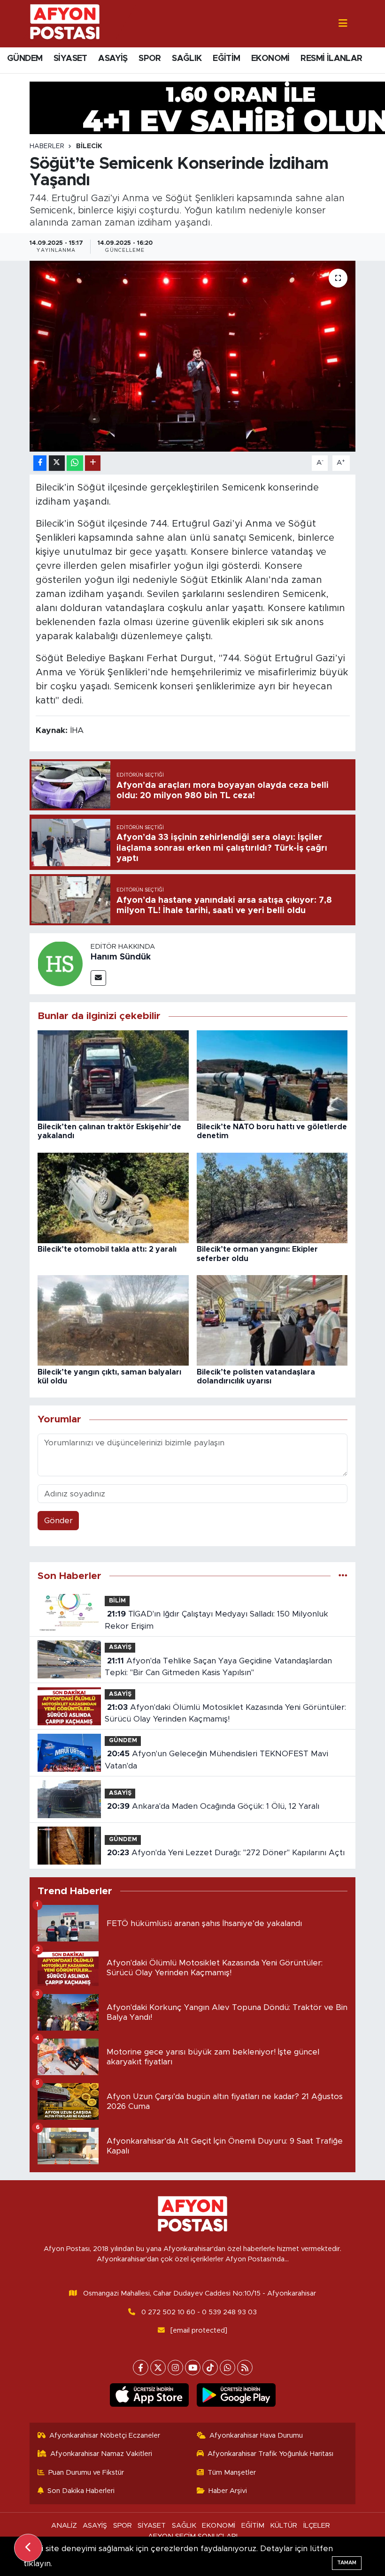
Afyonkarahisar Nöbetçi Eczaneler (105, 2436)
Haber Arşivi (228, 2491)
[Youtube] (193, 2368)
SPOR (150, 59)
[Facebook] (141, 2368)
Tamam (347, 2563)
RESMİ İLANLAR (331, 59)
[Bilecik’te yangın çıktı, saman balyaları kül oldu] (113, 1320)
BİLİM (117, 1601)
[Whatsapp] (227, 2368)
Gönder (58, 1521)
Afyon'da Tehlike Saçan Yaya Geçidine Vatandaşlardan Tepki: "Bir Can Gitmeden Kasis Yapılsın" (218, 1667)
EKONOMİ (270, 59)
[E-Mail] (98, 978)
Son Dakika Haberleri (81, 2491)
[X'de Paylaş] (57, 463)
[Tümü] (343, 1576)
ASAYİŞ (113, 59)
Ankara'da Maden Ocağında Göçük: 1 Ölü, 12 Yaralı (213, 1806)
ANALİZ (64, 2526)
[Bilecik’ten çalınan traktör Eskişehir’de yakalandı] (113, 1075)
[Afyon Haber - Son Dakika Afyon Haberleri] (65, 23)
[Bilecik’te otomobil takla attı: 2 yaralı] (113, 1197)
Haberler (47, 146)
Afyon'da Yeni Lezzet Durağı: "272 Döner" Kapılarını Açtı (226, 1853)
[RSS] (245, 2368)
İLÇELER (317, 2526)
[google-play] (236, 2395)
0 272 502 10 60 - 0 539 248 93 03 (199, 2312)
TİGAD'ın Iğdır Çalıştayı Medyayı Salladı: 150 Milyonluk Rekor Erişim (216, 1620)
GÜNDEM (25, 59)
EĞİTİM (226, 59)
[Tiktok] (210, 2368)
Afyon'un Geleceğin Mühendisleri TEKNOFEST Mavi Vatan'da (216, 1760)
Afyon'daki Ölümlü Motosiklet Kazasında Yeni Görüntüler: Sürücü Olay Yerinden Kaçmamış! (225, 1713)
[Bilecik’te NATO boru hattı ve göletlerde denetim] (272, 1075)
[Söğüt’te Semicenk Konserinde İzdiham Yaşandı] (193, 356)
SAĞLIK (187, 59)
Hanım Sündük (121, 957)
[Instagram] (175, 2368)
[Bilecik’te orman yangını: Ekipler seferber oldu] (272, 1197)
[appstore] (149, 2395)
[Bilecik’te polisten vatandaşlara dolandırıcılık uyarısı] (272, 1320)
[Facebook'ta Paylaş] (40, 463)
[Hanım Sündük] (60, 963)
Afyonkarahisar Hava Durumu (256, 2436)
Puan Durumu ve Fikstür (86, 2473)
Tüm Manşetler (232, 2473)
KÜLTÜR (284, 2526)
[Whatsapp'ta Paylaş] (75, 463)
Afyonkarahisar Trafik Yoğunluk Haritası (270, 2454)
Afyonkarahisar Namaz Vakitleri (101, 2454)
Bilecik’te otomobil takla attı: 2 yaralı (107, 1249)
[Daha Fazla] (93, 463)
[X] (158, 2368)
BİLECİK (89, 146)
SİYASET (70, 59)
